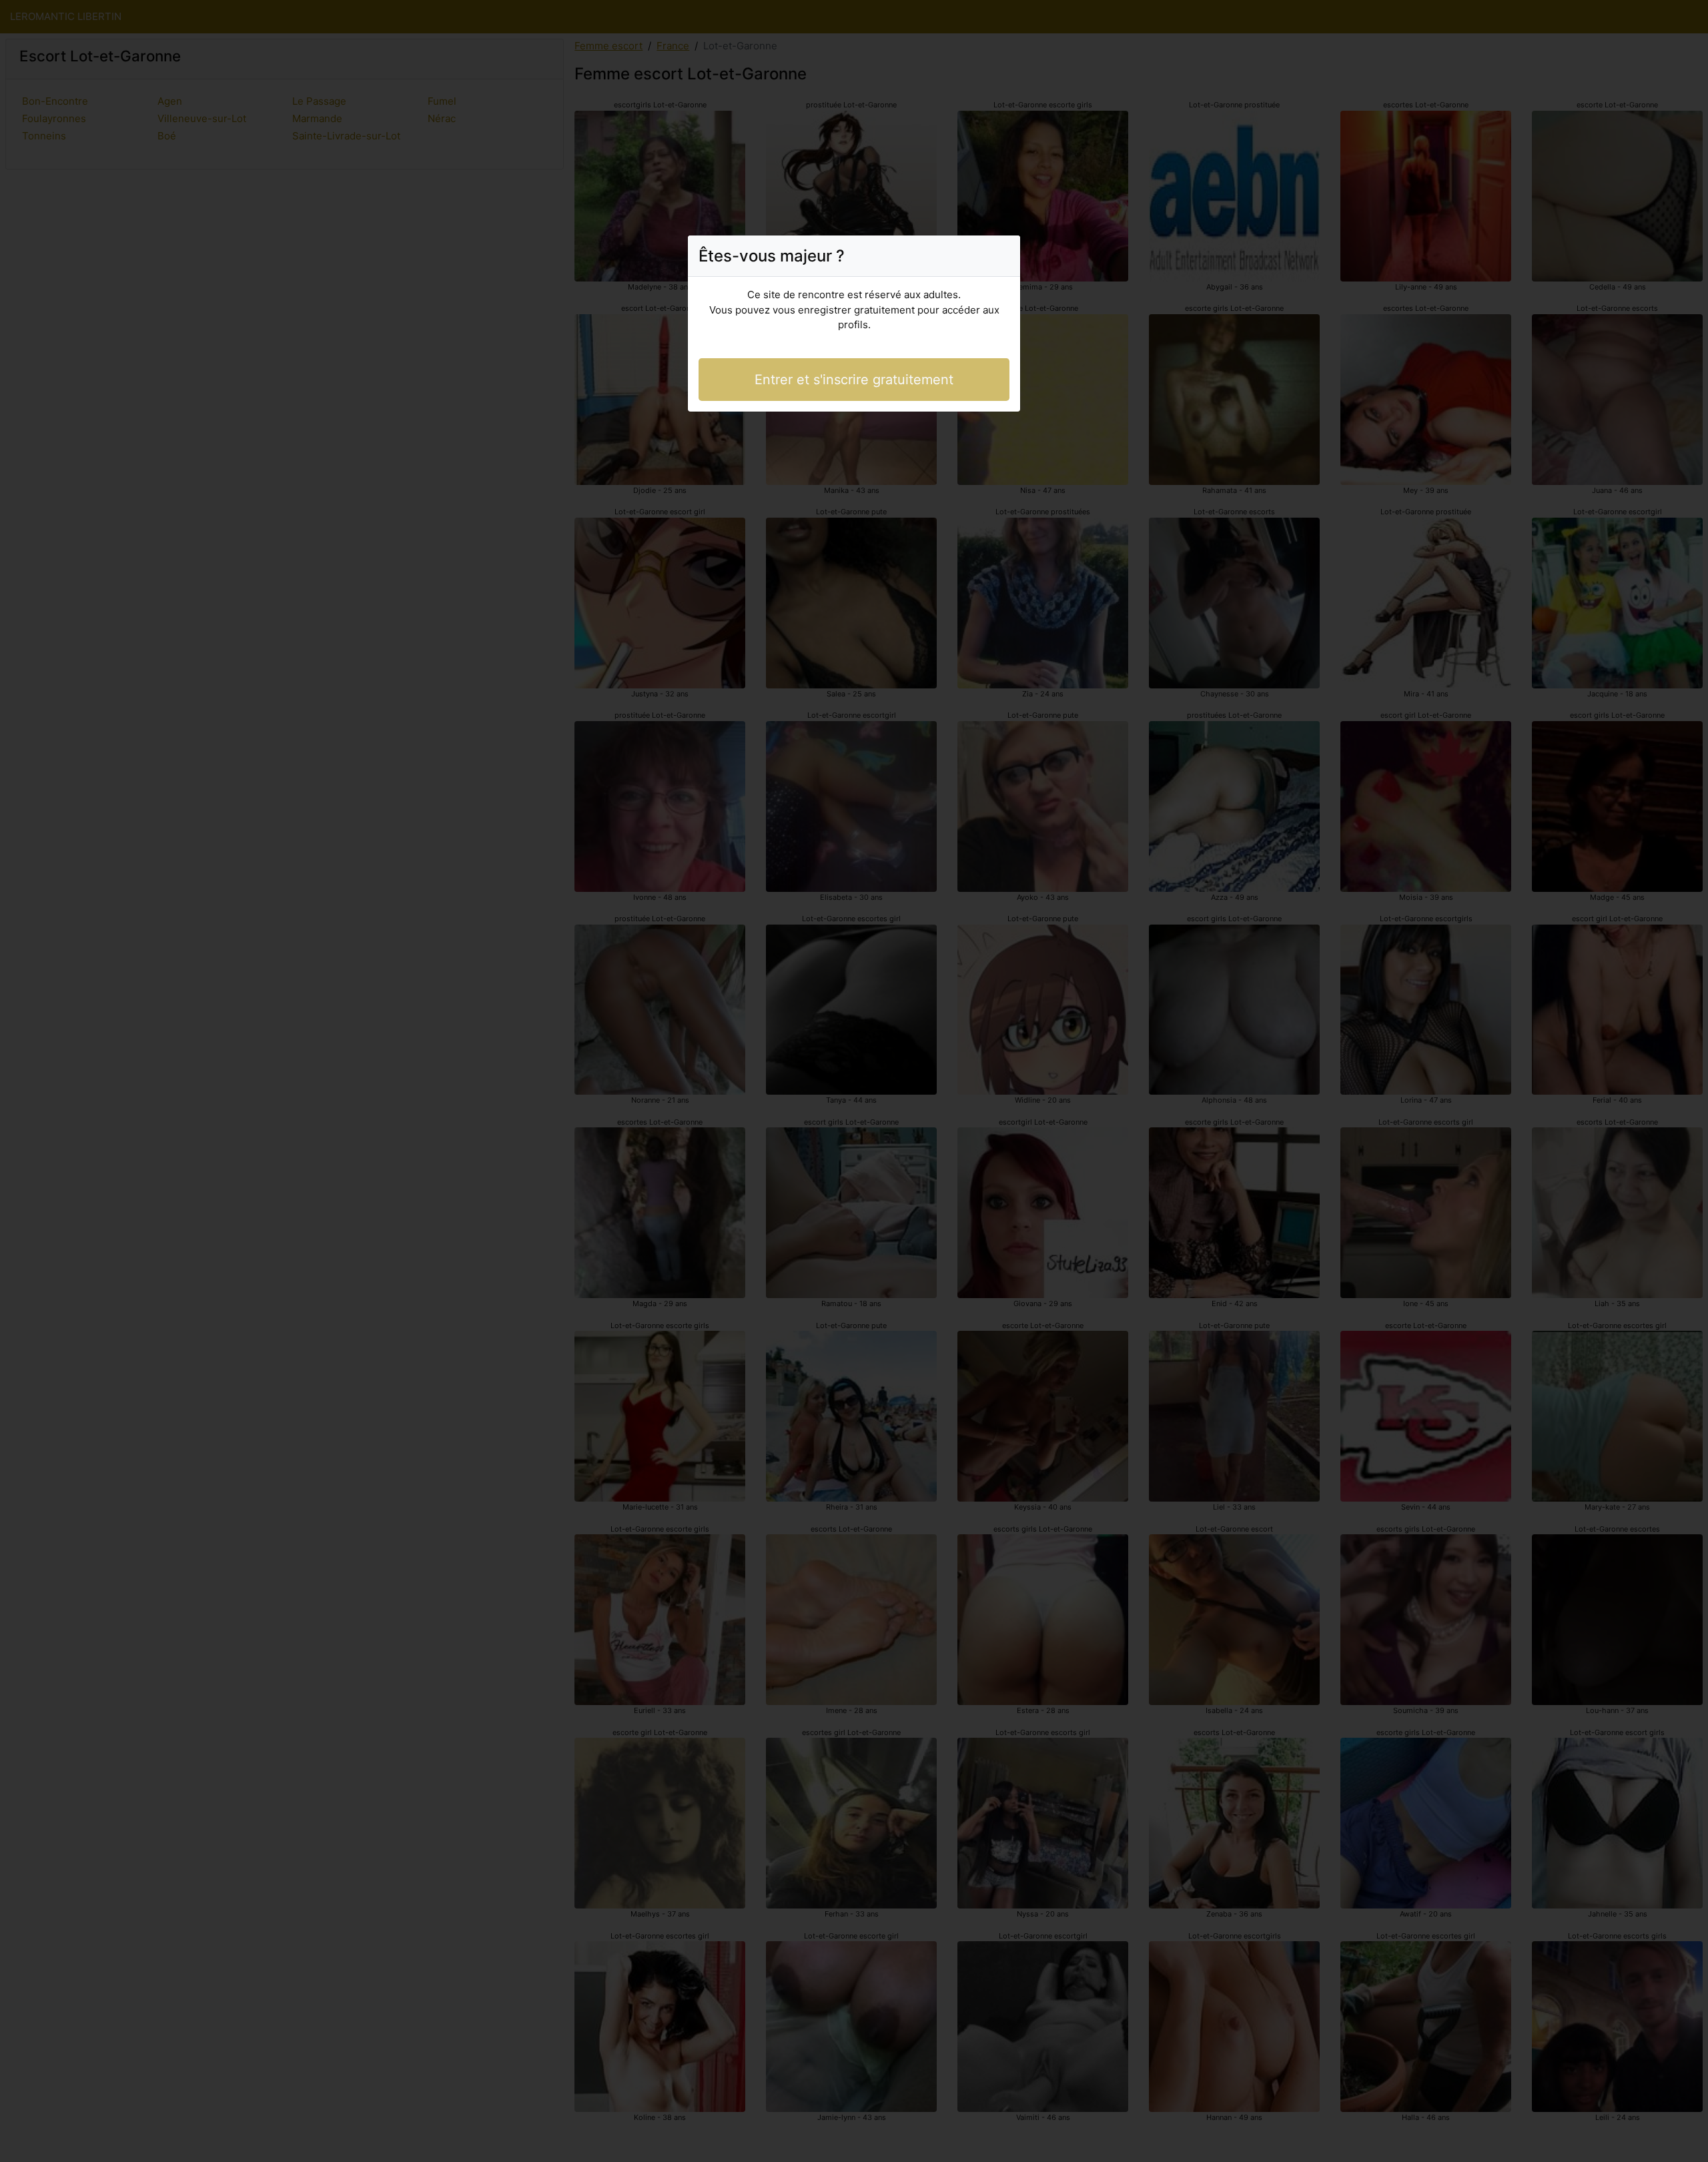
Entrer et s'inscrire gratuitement (854, 380)
